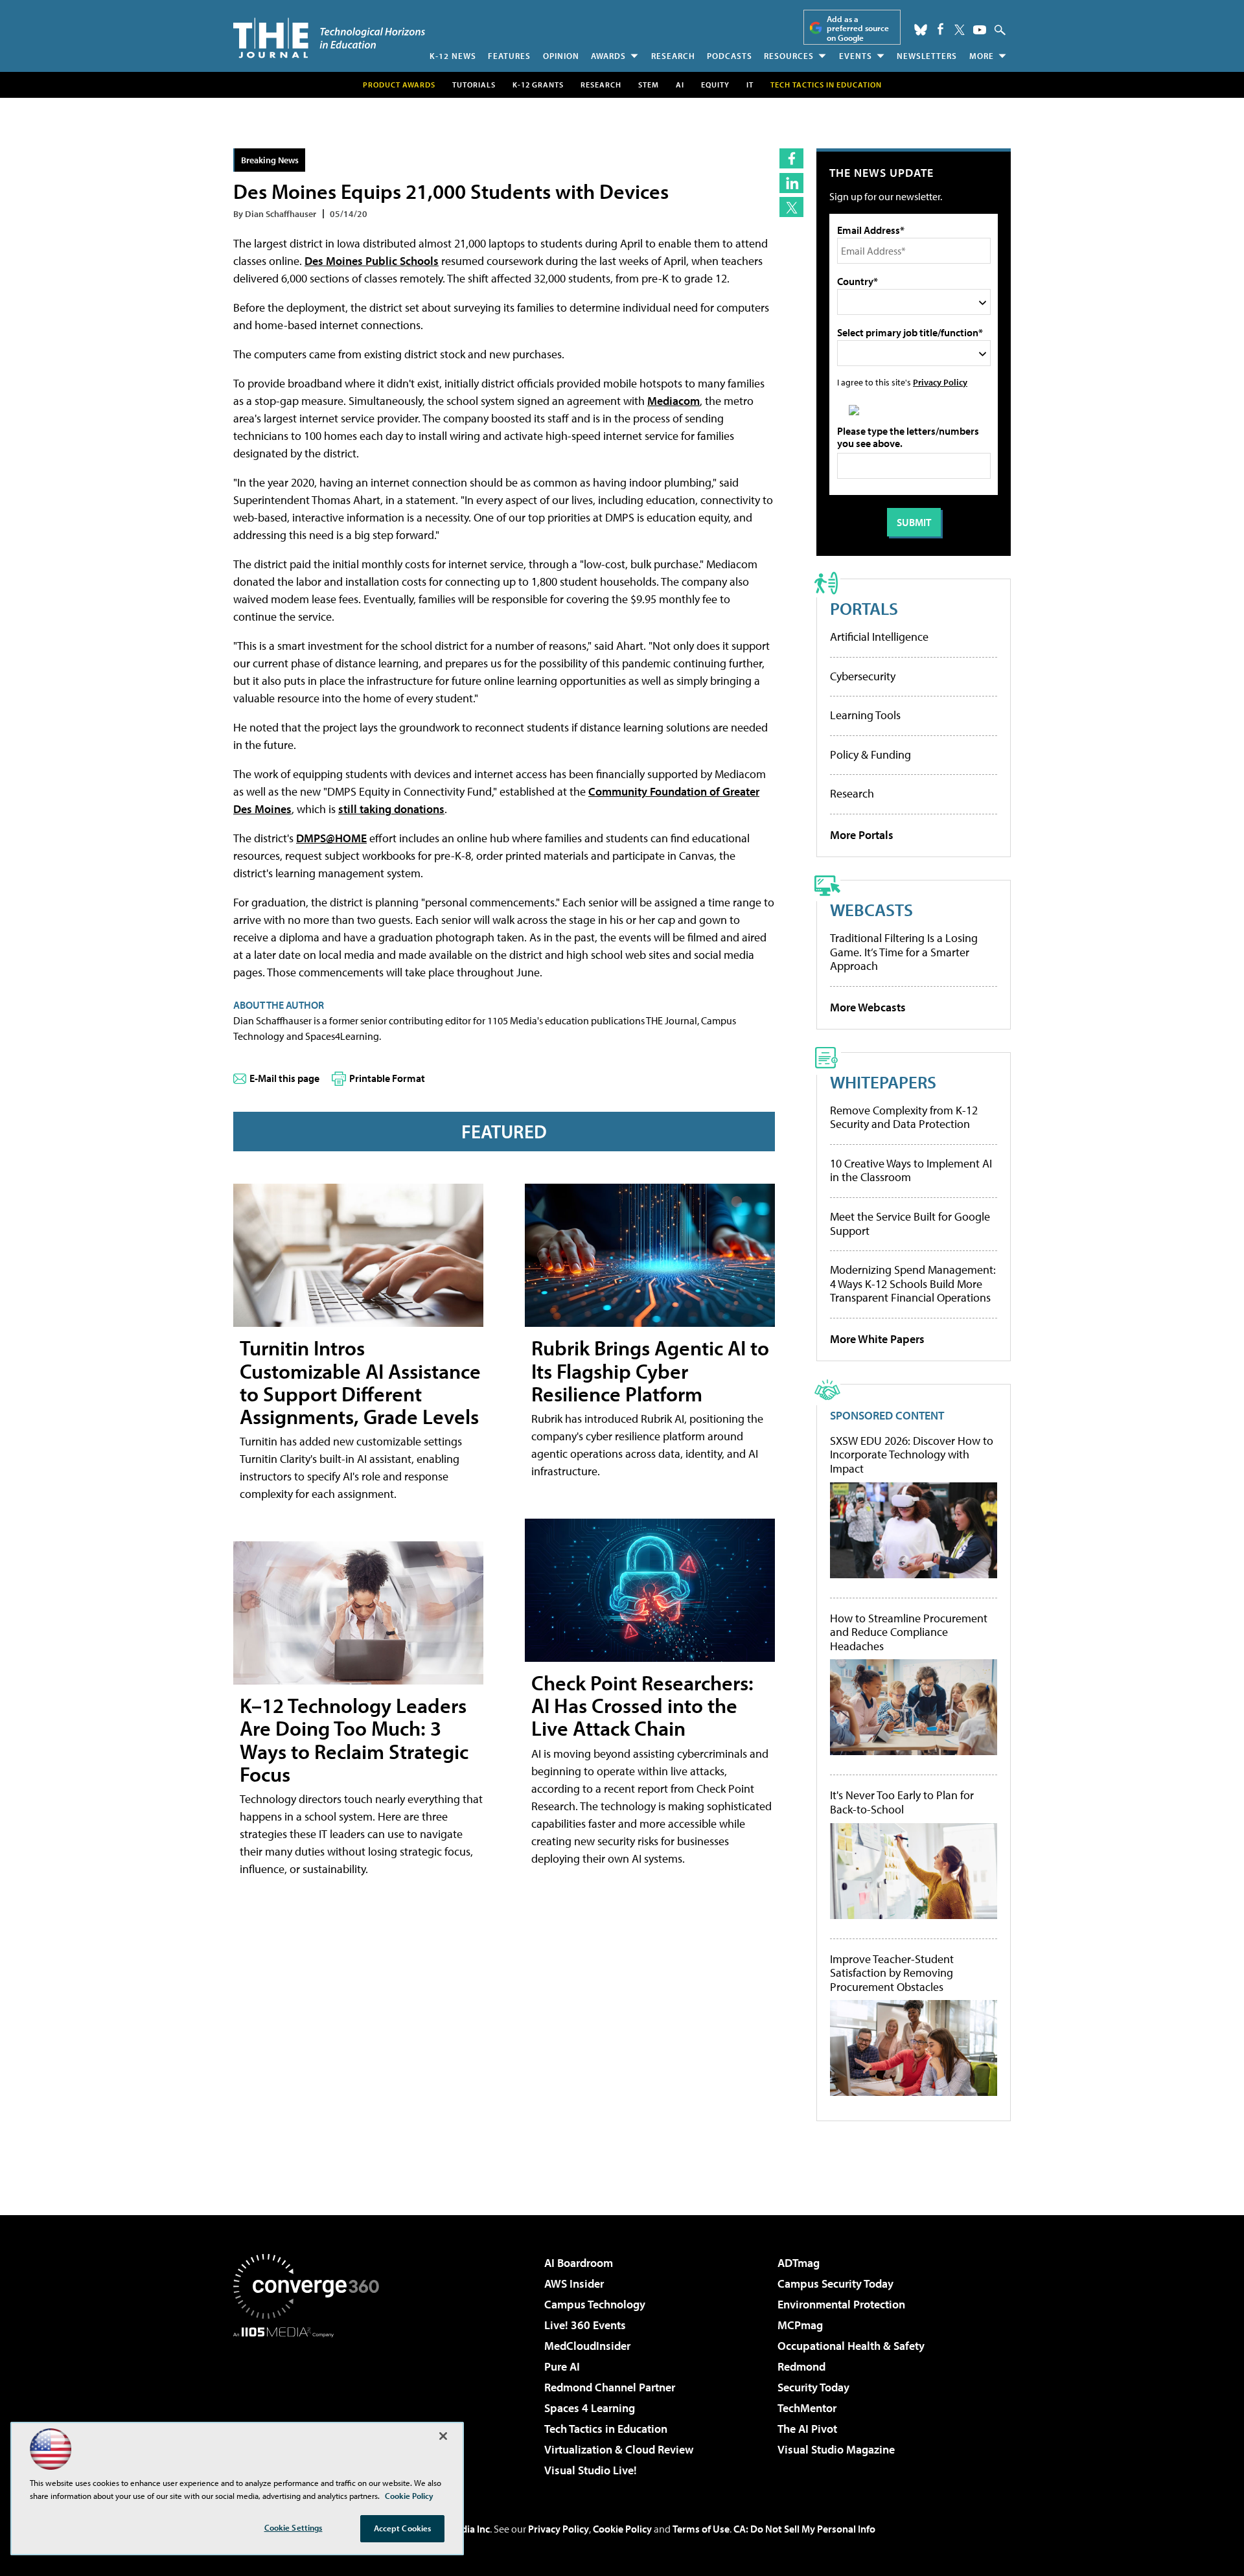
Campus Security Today (835, 2283)
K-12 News (453, 56)
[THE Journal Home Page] (329, 38)
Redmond (801, 2366)
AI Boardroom (579, 2263)
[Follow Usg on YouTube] (980, 30)
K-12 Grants (538, 85)
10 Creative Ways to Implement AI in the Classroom (911, 1170)
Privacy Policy (940, 382)
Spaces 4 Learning (590, 2408)
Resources (789, 56)
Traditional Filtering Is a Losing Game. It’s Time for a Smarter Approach (904, 952)
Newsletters (927, 56)
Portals (864, 608)
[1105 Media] (311, 2404)
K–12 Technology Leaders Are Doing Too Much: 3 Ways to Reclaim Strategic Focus (354, 1740)
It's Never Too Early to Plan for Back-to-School (902, 1802)
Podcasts (730, 56)
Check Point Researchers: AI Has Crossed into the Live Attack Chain (642, 1705)
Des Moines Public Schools (372, 261)
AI (680, 85)
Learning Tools (865, 715)
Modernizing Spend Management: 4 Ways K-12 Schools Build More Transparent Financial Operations (913, 1283)
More (982, 56)
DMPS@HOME (331, 838)
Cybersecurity (863, 676)
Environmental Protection (841, 2304)
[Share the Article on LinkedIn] (791, 183)
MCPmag (800, 2325)
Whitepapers (883, 1082)
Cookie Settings (294, 2527)
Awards (608, 56)
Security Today (813, 2387)
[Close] (443, 2436)
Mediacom (674, 401)
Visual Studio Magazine (836, 2449)
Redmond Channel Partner (610, 2387)
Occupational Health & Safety (851, 2346)
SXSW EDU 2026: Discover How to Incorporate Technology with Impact (912, 1455)
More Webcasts (868, 1007)
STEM (649, 85)
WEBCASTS (871, 909)
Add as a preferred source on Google (858, 28)
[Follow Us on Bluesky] (921, 30)
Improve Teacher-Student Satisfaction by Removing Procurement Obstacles (892, 1973)
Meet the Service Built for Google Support (910, 1224)
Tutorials (474, 85)
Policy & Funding (870, 754)
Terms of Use (701, 2529)
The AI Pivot (807, 2429)
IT (750, 85)
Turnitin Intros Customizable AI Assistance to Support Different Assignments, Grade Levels (360, 1382)
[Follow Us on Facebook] (940, 29)
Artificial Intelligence (879, 637)
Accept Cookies (403, 2528)
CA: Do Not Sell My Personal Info (804, 2529)
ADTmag (799, 2263)
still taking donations (391, 809)
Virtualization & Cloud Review (619, 2449)
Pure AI (562, 2366)
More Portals (862, 835)
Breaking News (270, 160)
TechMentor (807, 2408)
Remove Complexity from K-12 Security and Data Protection (904, 1117)
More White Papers (877, 1339)
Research (673, 56)
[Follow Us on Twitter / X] (960, 30)
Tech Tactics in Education (606, 2429)
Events (856, 56)
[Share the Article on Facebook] (791, 158)
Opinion (561, 56)
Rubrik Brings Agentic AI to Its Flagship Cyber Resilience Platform (650, 1370)
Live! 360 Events (585, 2325)
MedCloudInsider (587, 2346)
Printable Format (387, 1078)
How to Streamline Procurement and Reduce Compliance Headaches (909, 1632)
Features (509, 56)
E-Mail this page (284, 1078)
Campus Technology (595, 2304)
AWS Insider (574, 2283)
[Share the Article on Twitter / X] (791, 207)
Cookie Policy (622, 2529)
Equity (715, 85)
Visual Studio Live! (591, 2470)
